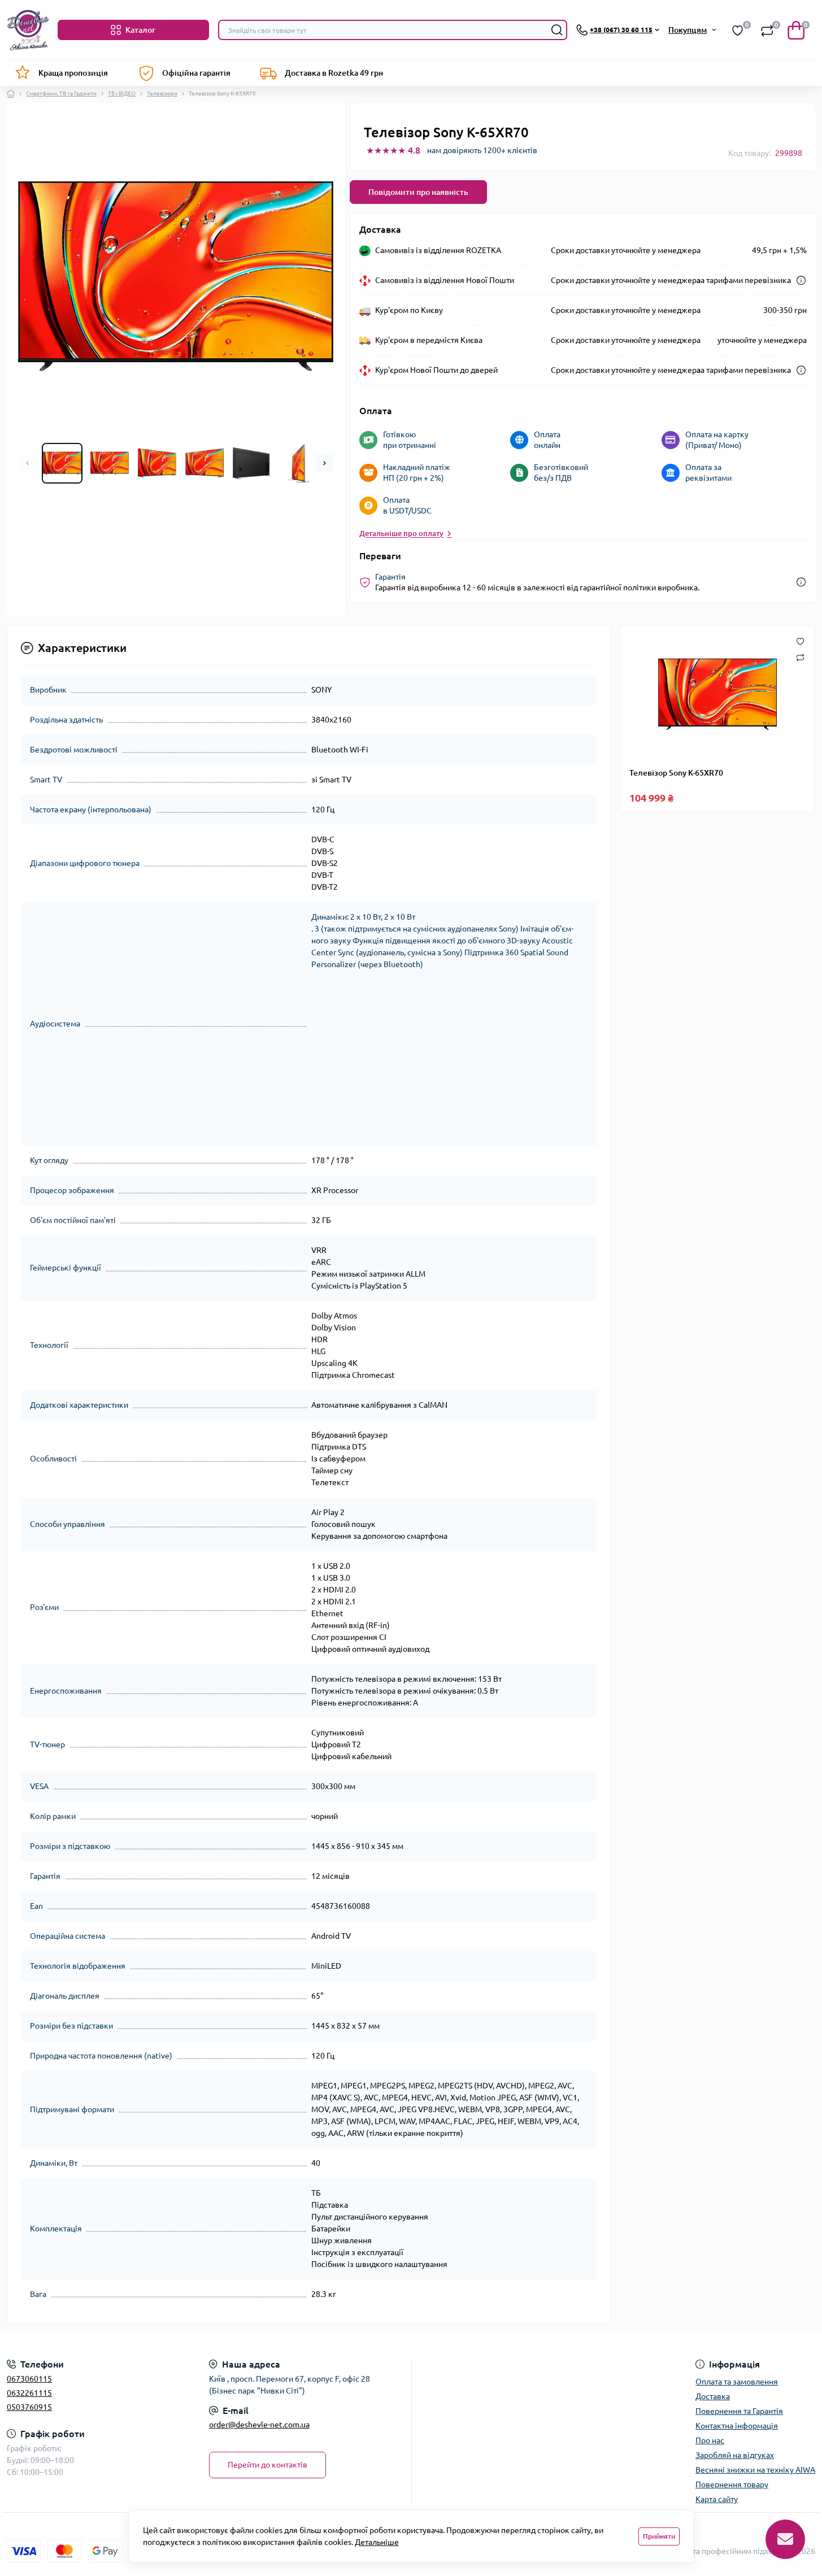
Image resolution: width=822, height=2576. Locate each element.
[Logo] (28, 30)
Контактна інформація (737, 2426)
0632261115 (29, 2393)
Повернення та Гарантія (739, 2411)
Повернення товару (732, 2484)
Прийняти (659, 2536)
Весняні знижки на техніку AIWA (755, 2470)
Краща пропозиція (73, 73)
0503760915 (29, 2407)
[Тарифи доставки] (801, 280)
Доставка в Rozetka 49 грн (334, 73)
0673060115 (29, 2379)
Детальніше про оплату (401, 533)
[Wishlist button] (800, 641)
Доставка (713, 2396)
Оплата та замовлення (737, 2382)
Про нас (710, 2440)
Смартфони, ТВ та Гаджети (61, 93)
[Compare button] (800, 657)
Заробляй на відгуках (735, 2455)
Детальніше (377, 2542)
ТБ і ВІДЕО (122, 93)
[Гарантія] (801, 582)
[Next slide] (324, 463)
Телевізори (162, 93)
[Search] (557, 30)
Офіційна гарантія (196, 73)
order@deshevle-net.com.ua (259, 2425)
